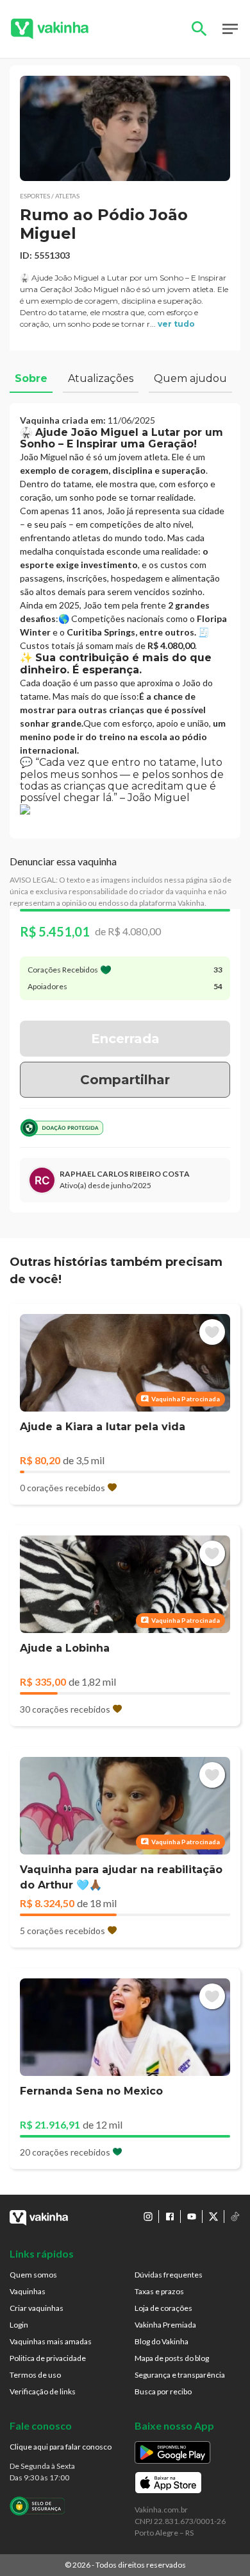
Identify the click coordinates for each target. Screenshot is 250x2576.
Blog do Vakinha (162, 2341)
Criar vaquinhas (37, 2308)
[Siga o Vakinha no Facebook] (170, 2217)
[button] (125, 128)
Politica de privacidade (48, 2358)
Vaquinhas (28, 2291)
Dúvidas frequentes (169, 2275)
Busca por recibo (163, 2391)
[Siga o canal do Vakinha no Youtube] (192, 2217)
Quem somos (33, 2275)
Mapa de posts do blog (172, 2358)
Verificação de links (43, 2391)
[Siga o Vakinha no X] (213, 2217)
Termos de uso (35, 2375)
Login (19, 2325)
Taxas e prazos (159, 2291)
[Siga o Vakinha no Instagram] (148, 2217)
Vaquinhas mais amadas (51, 2341)
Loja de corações (163, 2308)
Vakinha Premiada (165, 2325)
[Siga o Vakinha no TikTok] (235, 2217)
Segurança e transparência (180, 2375)
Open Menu (230, 29)
